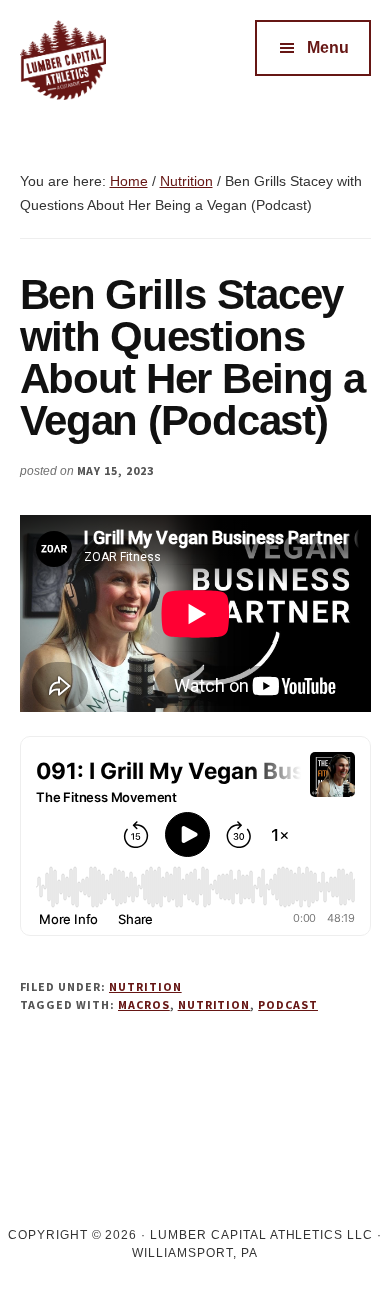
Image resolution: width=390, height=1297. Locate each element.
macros (144, 1004)
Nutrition (145, 986)
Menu (328, 47)
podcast (288, 1004)
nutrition (214, 1004)
